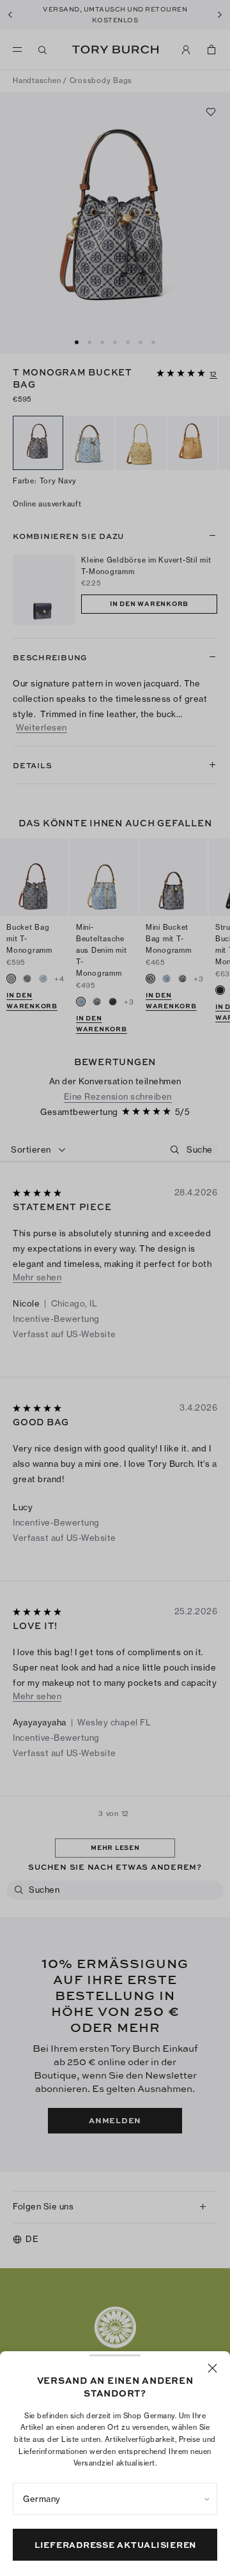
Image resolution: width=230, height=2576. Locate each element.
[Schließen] (212, 2368)
